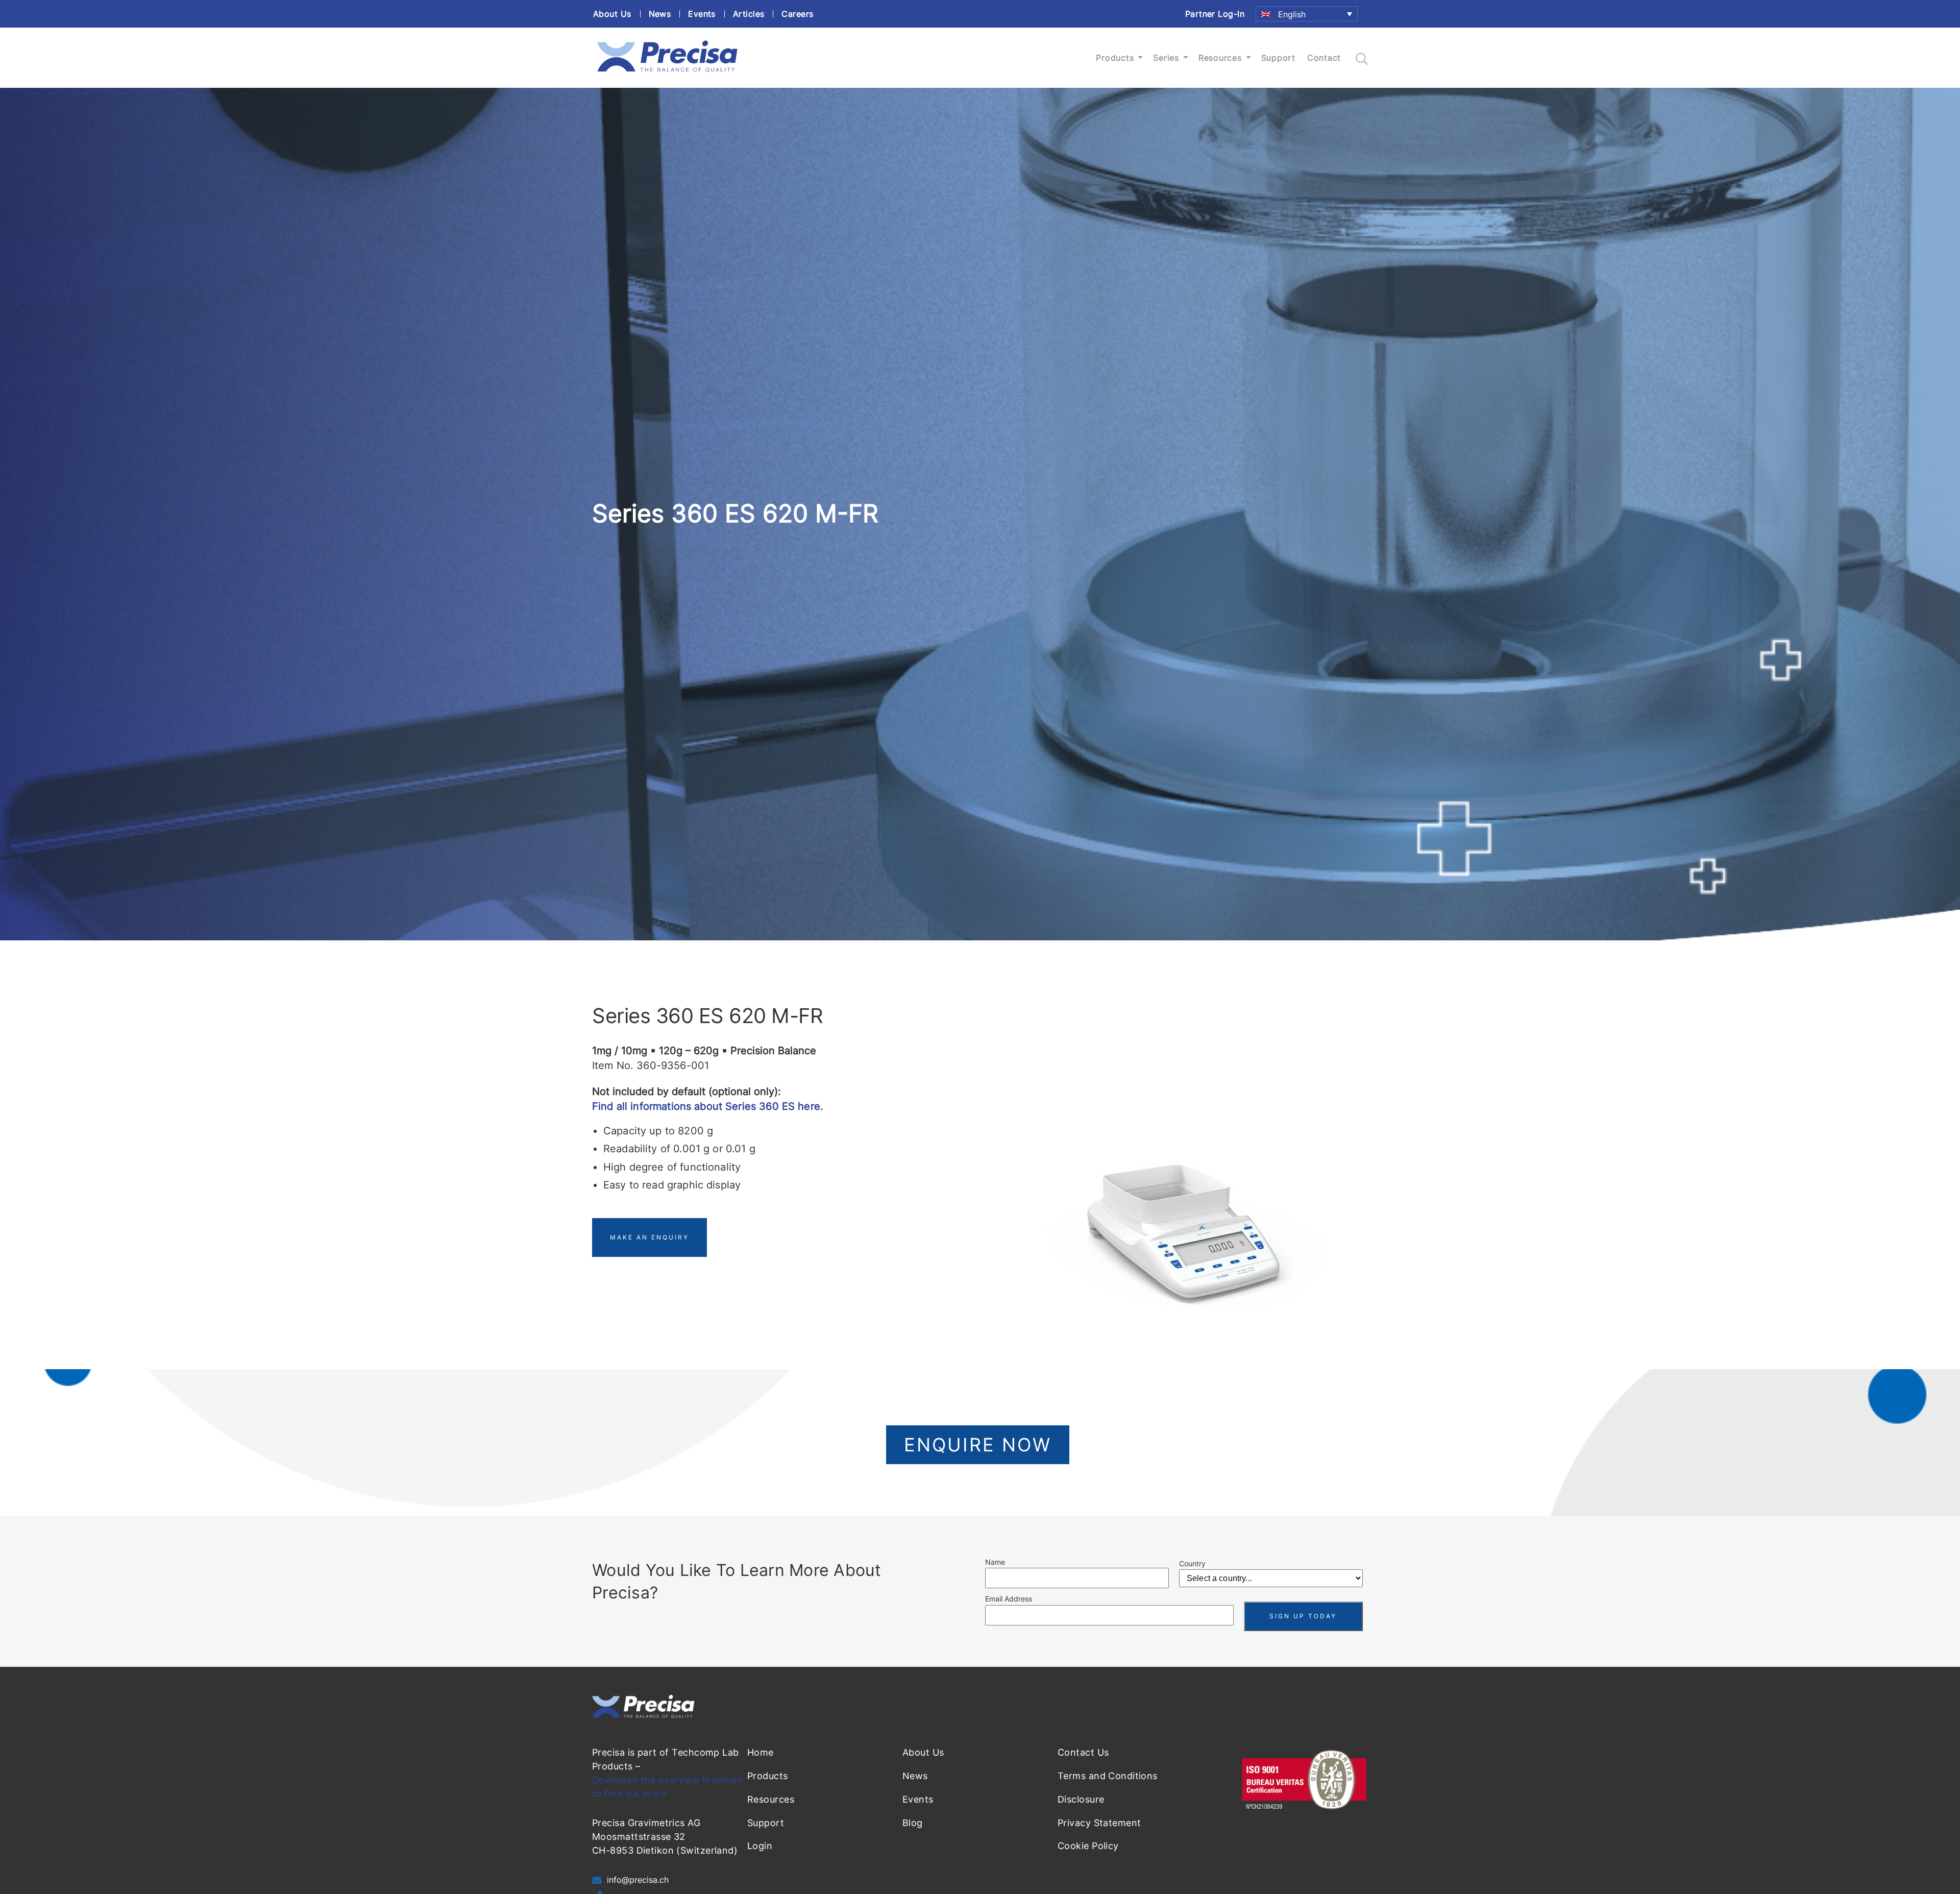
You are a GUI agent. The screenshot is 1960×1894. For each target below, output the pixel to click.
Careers (797, 14)
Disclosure (1081, 1799)
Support (1278, 58)
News (660, 14)
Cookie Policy (1088, 1846)
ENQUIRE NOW (978, 1445)
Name (995, 1562)
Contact (1324, 58)
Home (761, 1752)
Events (702, 14)
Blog (913, 1823)
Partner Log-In (1215, 14)
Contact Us (1083, 1752)
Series (1166, 58)
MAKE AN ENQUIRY (650, 1237)
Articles (749, 14)
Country (1192, 1563)
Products (1115, 58)
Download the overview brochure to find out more (668, 1787)
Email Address (1009, 1599)
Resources (1220, 58)
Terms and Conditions (1108, 1776)
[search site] (1362, 59)
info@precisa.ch (638, 1880)
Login (760, 1846)
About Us (612, 14)
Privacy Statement (1099, 1823)
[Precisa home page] (667, 72)
